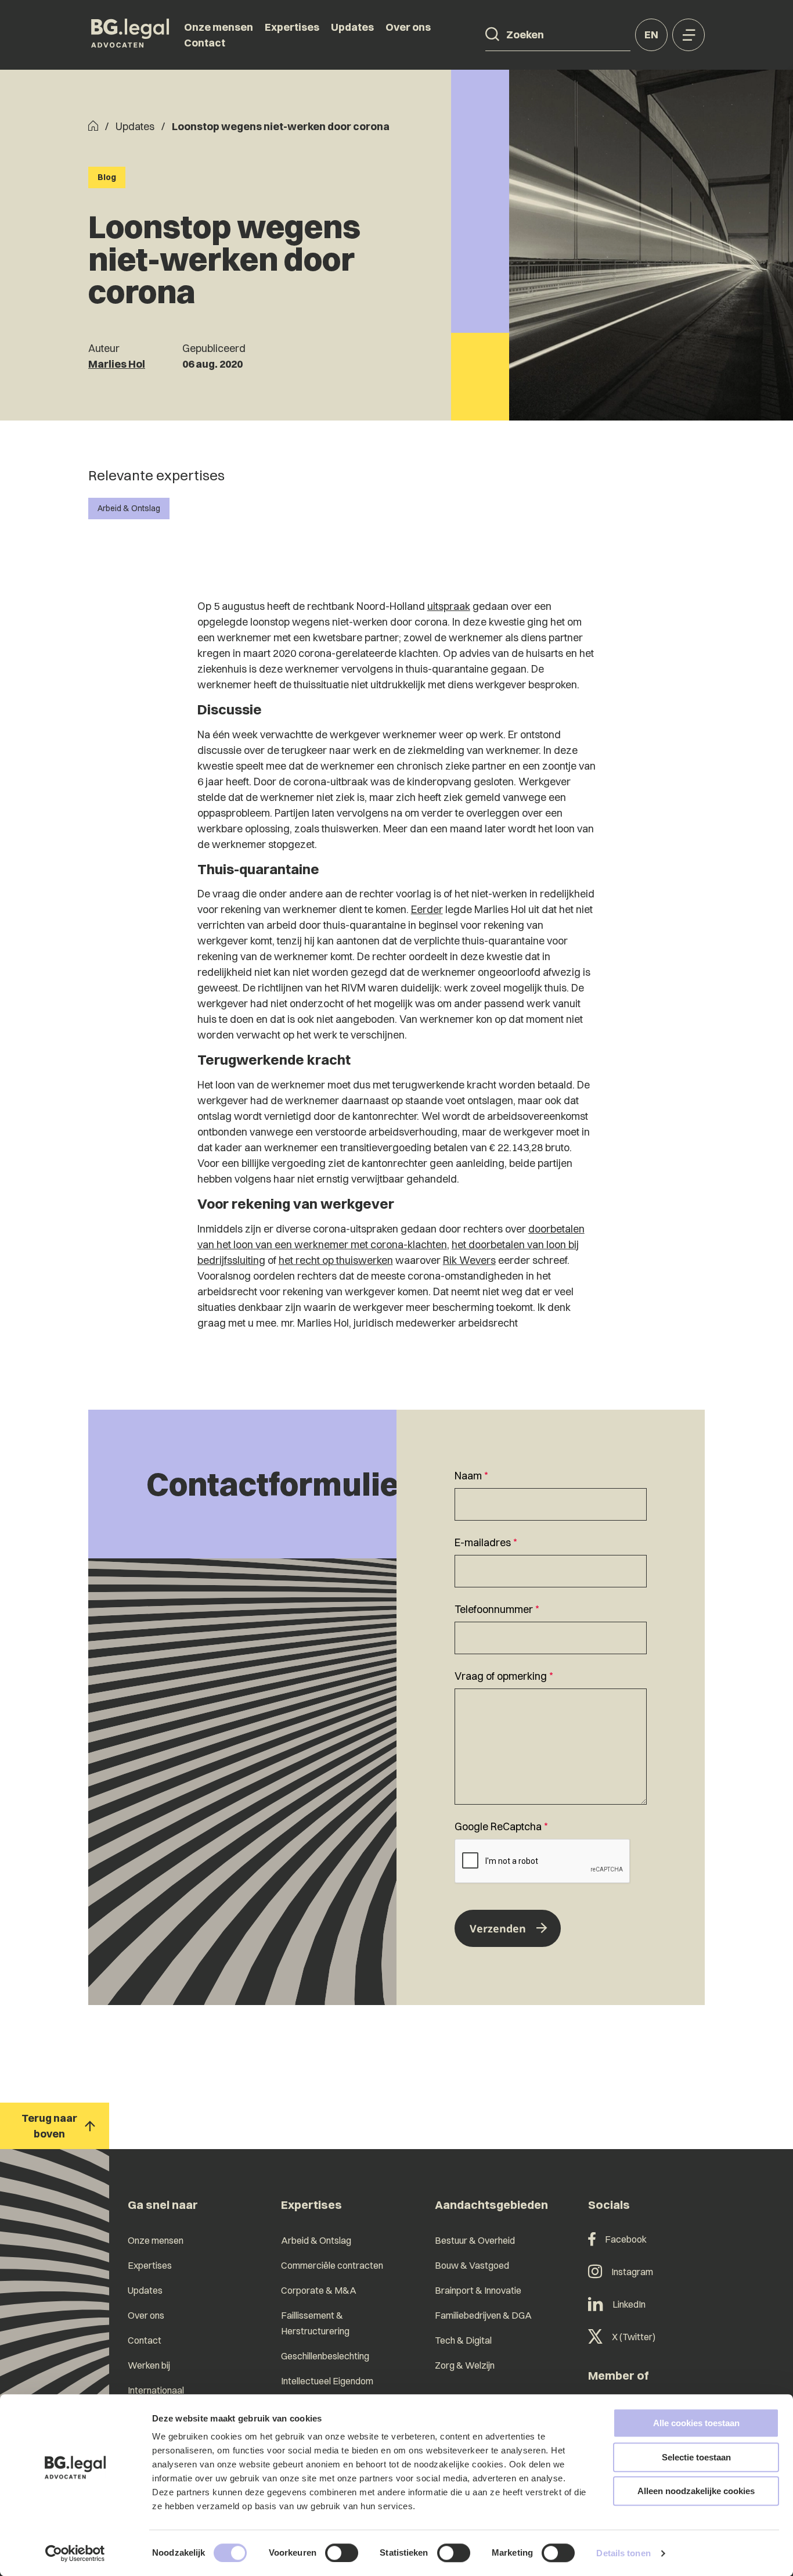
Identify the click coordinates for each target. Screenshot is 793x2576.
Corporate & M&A (319, 2290)
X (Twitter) (634, 2337)
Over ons (408, 27)
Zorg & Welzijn (465, 2365)
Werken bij (149, 2365)
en (651, 35)
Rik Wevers (469, 1260)
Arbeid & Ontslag (129, 508)
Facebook (626, 2239)
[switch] (342, 2553)
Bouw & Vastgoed (472, 2265)
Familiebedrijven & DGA (483, 2315)
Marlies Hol (117, 364)
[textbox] (551, 1494)
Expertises (292, 27)
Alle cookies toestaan (696, 2423)
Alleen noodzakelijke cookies (696, 2491)
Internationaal (156, 2390)
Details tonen (623, 2553)
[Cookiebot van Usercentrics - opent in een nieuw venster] (75, 2553)
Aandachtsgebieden (491, 2205)
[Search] (492, 34)
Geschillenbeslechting (325, 2356)
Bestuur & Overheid (475, 2240)
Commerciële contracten (332, 2265)
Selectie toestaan (696, 2457)
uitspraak (449, 606)
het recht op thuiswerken (336, 1260)
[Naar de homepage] (130, 35)
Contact (205, 43)
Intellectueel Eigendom (327, 2381)
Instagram (632, 2272)
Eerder (427, 909)
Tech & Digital (463, 2340)
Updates (352, 27)
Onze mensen (219, 27)
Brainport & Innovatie (478, 2290)
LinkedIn (629, 2304)
